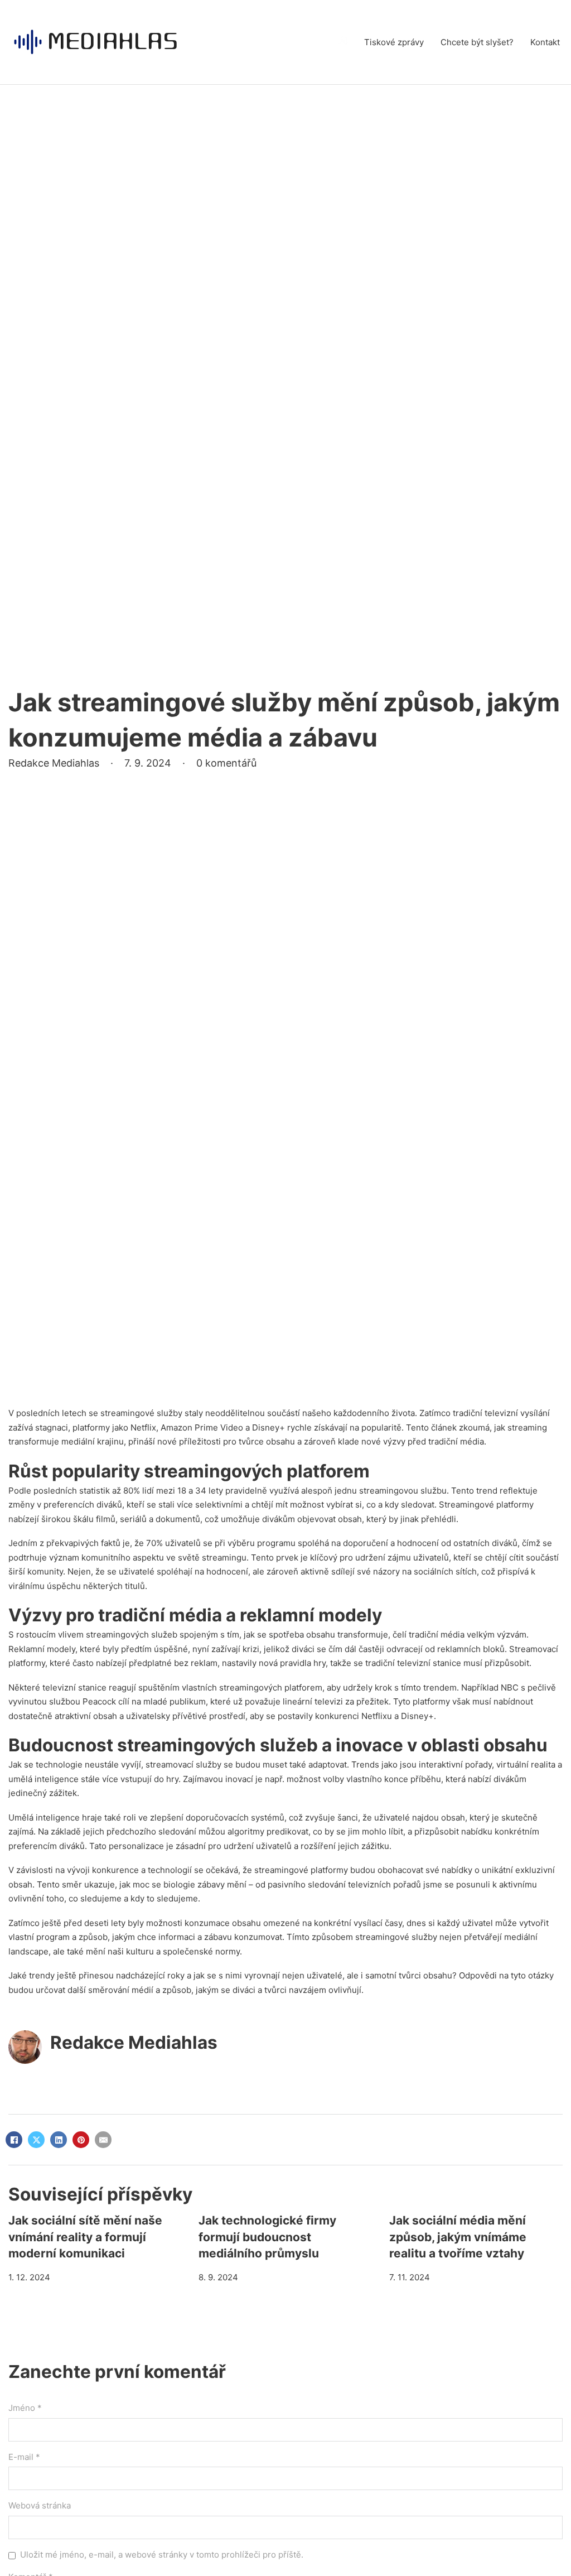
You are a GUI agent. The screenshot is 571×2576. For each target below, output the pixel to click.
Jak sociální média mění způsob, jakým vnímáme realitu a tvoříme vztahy (458, 2237)
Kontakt (545, 42)
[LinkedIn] (59, 2140)
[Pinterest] (81, 2140)
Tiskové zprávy (394, 42)
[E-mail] (103, 2140)
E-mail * (24, 2457)
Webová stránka (40, 2505)
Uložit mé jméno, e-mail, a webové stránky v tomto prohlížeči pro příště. (162, 2555)
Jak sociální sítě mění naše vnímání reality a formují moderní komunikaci (85, 2237)
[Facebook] (14, 2140)
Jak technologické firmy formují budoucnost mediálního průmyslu (267, 2237)
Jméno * (25, 2408)
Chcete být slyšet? (477, 42)
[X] (36, 2140)
